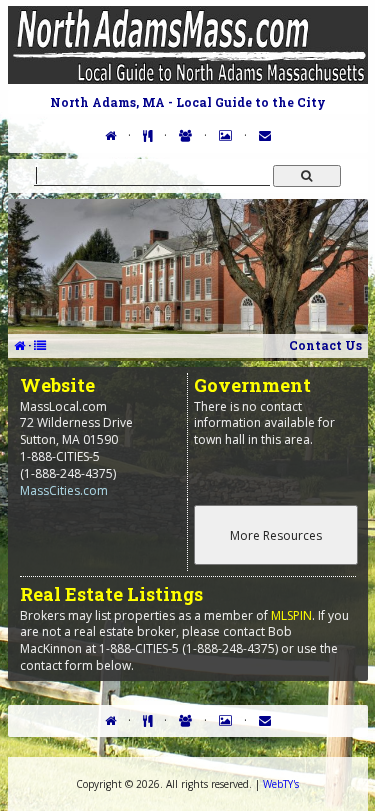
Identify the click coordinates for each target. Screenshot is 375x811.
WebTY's (281, 784)
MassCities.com (64, 490)
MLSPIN (291, 615)
